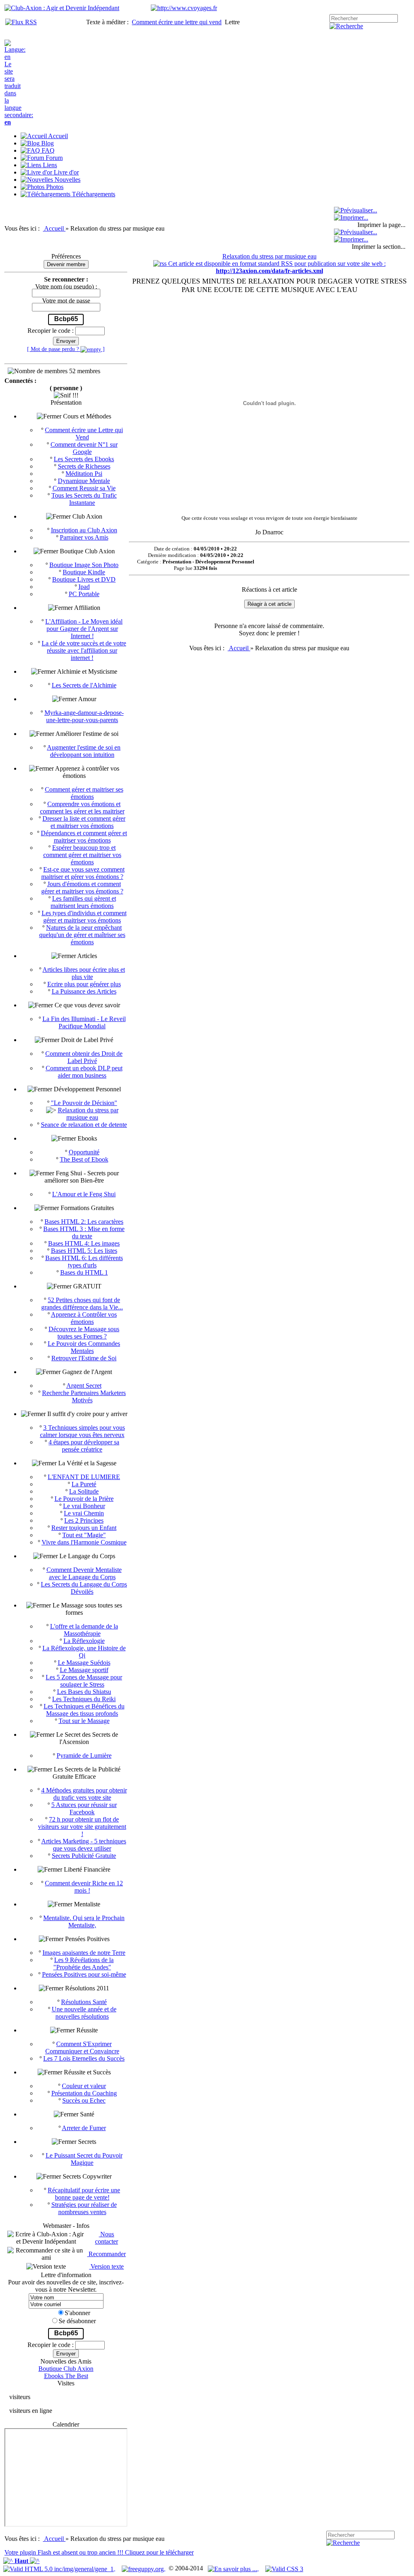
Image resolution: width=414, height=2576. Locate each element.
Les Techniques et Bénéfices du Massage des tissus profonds (84, 1710)
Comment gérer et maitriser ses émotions (84, 793)
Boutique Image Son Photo (84, 565)
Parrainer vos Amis (84, 537)
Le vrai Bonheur (84, 1506)
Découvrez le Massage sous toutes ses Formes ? (84, 1333)
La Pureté (84, 1484)
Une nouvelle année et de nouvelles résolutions (84, 2013)
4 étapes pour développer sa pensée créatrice (84, 1446)
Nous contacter (107, 2238)
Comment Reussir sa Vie (84, 488)
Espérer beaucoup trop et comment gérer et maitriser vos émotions (82, 855)
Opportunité (84, 1152)
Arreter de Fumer (84, 2128)
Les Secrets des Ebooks (84, 459)
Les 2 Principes (84, 1520)
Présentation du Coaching (84, 2093)
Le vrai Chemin (84, 1513)
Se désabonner (77, 2321)
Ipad (84, 587)
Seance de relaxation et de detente (84, 1125)
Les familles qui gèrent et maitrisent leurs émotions (83, 902)
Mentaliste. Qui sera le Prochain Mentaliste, (84, 1921)
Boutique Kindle (84, 572)
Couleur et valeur (84, 2086)
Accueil (55, 228)
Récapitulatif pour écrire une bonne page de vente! (84, 2194)
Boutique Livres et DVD (84, 579)
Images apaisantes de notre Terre (84, 1953)
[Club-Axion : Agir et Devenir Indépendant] (62, 8)
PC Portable (84, 594)
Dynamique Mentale (84, 481)
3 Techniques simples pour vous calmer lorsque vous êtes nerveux (82, 1431)
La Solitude (84, 1491)
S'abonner (77, 2313)
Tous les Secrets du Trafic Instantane (84, 499)
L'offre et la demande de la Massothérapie (84, 1630)
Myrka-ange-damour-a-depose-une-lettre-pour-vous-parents (84, 716)
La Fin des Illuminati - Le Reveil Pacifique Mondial (84, 1022)
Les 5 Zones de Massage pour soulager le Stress (84, 1681)
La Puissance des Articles (84, 991)
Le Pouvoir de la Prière (84, 1499)
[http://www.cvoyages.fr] (184, 8)
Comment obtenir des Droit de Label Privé (84, 1057)
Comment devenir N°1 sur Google (84, 448)
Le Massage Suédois (84, 1663)
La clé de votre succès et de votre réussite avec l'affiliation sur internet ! (84, 650)
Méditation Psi (84, 474)
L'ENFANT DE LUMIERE (84, 1477)
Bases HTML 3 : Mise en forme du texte (84, 1232)
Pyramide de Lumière (84, 1756)
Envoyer (66, 341)
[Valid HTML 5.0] (59, 2568)
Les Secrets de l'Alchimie (84, 685)
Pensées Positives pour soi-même (84, 1974)
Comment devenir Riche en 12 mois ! (84, 1887)
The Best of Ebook (84, 1159)
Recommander (106, 2254)
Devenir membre (66, 264)
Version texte (106, 2266)
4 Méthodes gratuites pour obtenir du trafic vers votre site (84, 1794)
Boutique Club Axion (66, 2369)
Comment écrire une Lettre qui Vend (84, 434)
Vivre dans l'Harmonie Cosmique (84, 1542)
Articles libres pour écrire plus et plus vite (84, 973)
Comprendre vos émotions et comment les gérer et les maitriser (82, 808)
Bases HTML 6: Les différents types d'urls (84, 1262)
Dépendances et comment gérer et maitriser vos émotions (84, 837)
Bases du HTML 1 (84, 1272)
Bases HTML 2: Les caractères (84, 1222)
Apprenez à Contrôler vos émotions (84, 1318)
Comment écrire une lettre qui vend (177, 22)
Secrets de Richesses (84, 466)
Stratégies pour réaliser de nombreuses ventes (84, 2208)
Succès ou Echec (84, 2100)
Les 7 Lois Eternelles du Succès (84, 2058)
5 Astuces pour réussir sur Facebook (84, 1808)
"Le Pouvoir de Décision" (84, 1103)
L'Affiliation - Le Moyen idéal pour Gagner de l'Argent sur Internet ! (84, 629)
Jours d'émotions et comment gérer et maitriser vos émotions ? (82, 888)
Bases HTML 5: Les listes (84, 1251)
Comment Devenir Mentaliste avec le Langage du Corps (84, 1573)
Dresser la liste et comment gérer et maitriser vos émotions (84, 822)
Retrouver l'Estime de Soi (84, 1358)
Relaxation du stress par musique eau (88, 1114)
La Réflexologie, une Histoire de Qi (84, 1652)
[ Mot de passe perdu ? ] (66, 349)
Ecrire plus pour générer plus (84, 984)
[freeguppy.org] (144, 2568)
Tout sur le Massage (84, 1721)
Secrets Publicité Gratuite (84, 1856)
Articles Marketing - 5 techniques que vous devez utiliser (84, 1845)
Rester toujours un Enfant (84, 1528)
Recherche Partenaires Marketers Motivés (84, 1396)
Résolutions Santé (84, 2002)
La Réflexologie (84, 1641)
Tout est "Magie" (84, 1535)
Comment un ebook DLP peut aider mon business (84, 1072)
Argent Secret (84, 1386)
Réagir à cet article (269, 604)
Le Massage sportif (84, 1670)
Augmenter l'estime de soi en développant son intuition (84, 751)
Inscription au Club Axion (84, 530)
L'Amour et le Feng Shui (84, 1194)
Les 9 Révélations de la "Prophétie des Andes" (84, 1964)
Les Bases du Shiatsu (84, 1692)
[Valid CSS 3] (284, 2568)
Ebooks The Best (66, 2376)
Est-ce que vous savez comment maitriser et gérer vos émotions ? (83, 873)
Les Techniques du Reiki (84, 1699)
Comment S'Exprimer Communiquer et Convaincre (82, 2048)
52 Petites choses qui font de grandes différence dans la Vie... (82, 1304)
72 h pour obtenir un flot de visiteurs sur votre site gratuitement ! (82, 1827)
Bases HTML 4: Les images (84, 1243)
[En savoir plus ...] (233, 2568)
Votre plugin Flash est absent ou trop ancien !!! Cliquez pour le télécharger (99, 2552)
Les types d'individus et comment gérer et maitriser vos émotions (84, 917)
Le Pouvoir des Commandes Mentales (84, 1347)
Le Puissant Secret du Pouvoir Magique (84, 2159)
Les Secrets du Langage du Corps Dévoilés (84, 1588)
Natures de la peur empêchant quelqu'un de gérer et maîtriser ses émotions (82, 935)
